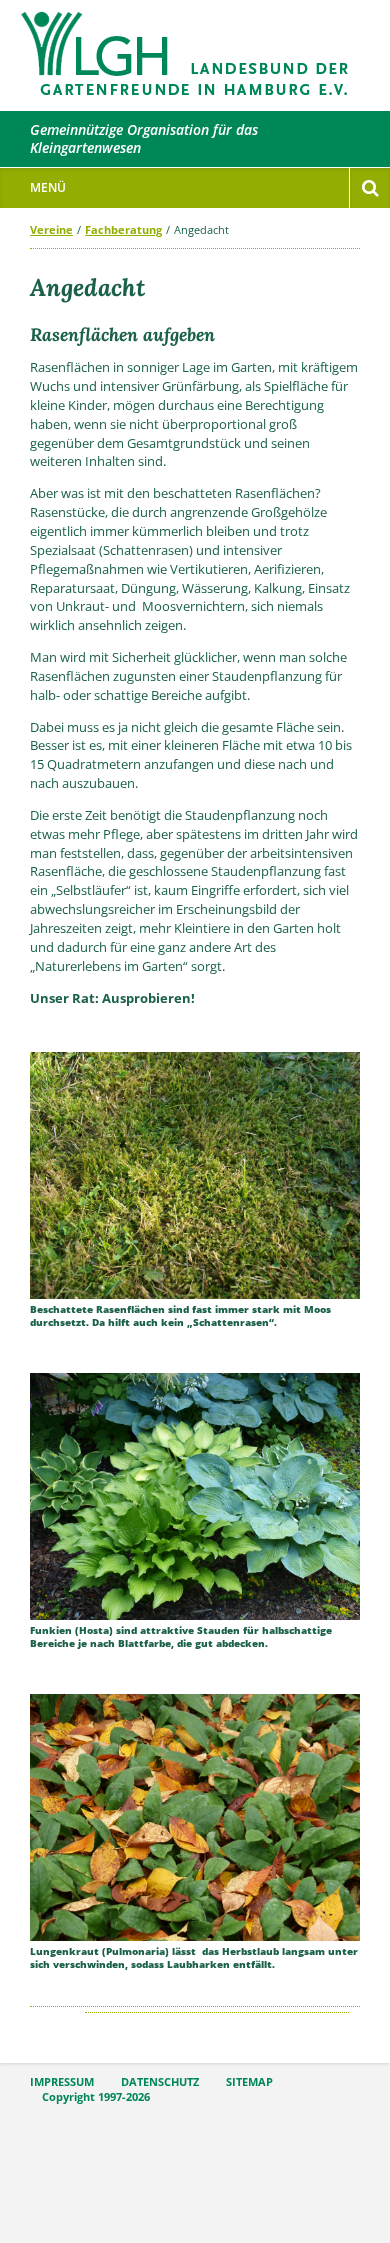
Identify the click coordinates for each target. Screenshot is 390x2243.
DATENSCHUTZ (160, 2082)
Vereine (51, 229)
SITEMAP (249, 2082)
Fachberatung (123, 229)
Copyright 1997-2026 (96, 2097)
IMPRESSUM (62, 2082)
